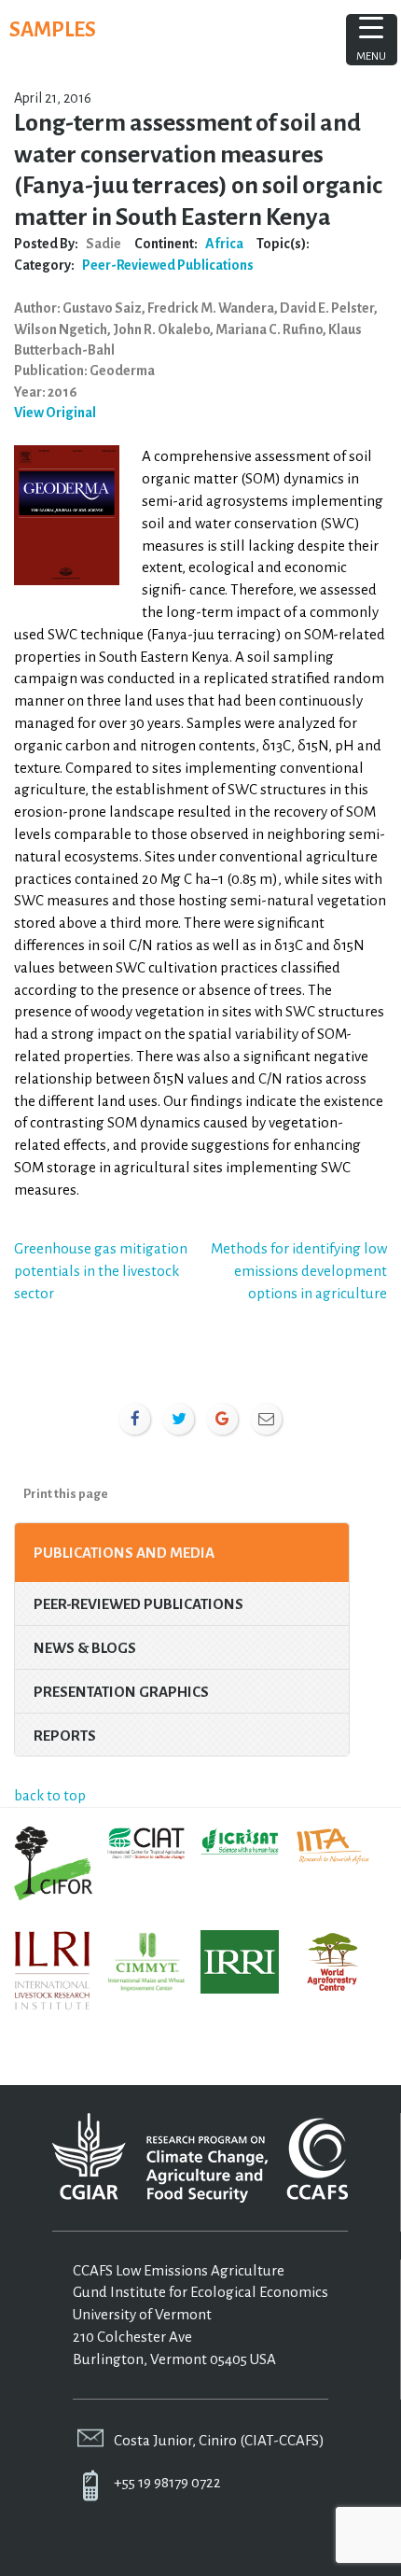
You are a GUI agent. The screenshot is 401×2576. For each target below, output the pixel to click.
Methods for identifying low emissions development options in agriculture (299, 1271)
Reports (65, 1736)
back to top (50, 1795)
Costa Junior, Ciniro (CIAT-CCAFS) (219, 2440)
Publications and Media (124, 1553)
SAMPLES (53, 30)
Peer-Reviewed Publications (168, 265)
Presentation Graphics (121, 1692)
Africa (224, 244)
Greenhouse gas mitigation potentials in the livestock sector (101, 1271)
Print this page (66, 1494)
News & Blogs (85, 1648)
